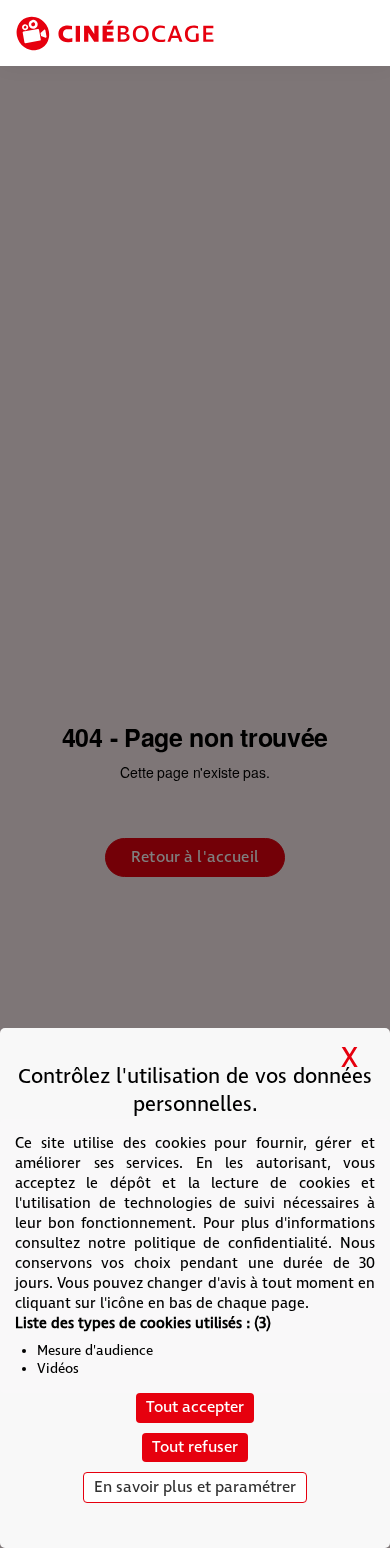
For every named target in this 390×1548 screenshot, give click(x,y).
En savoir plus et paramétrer (195, 1487)
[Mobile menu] (362, 35)
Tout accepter (195, 1407)
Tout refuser (195, 1447)
